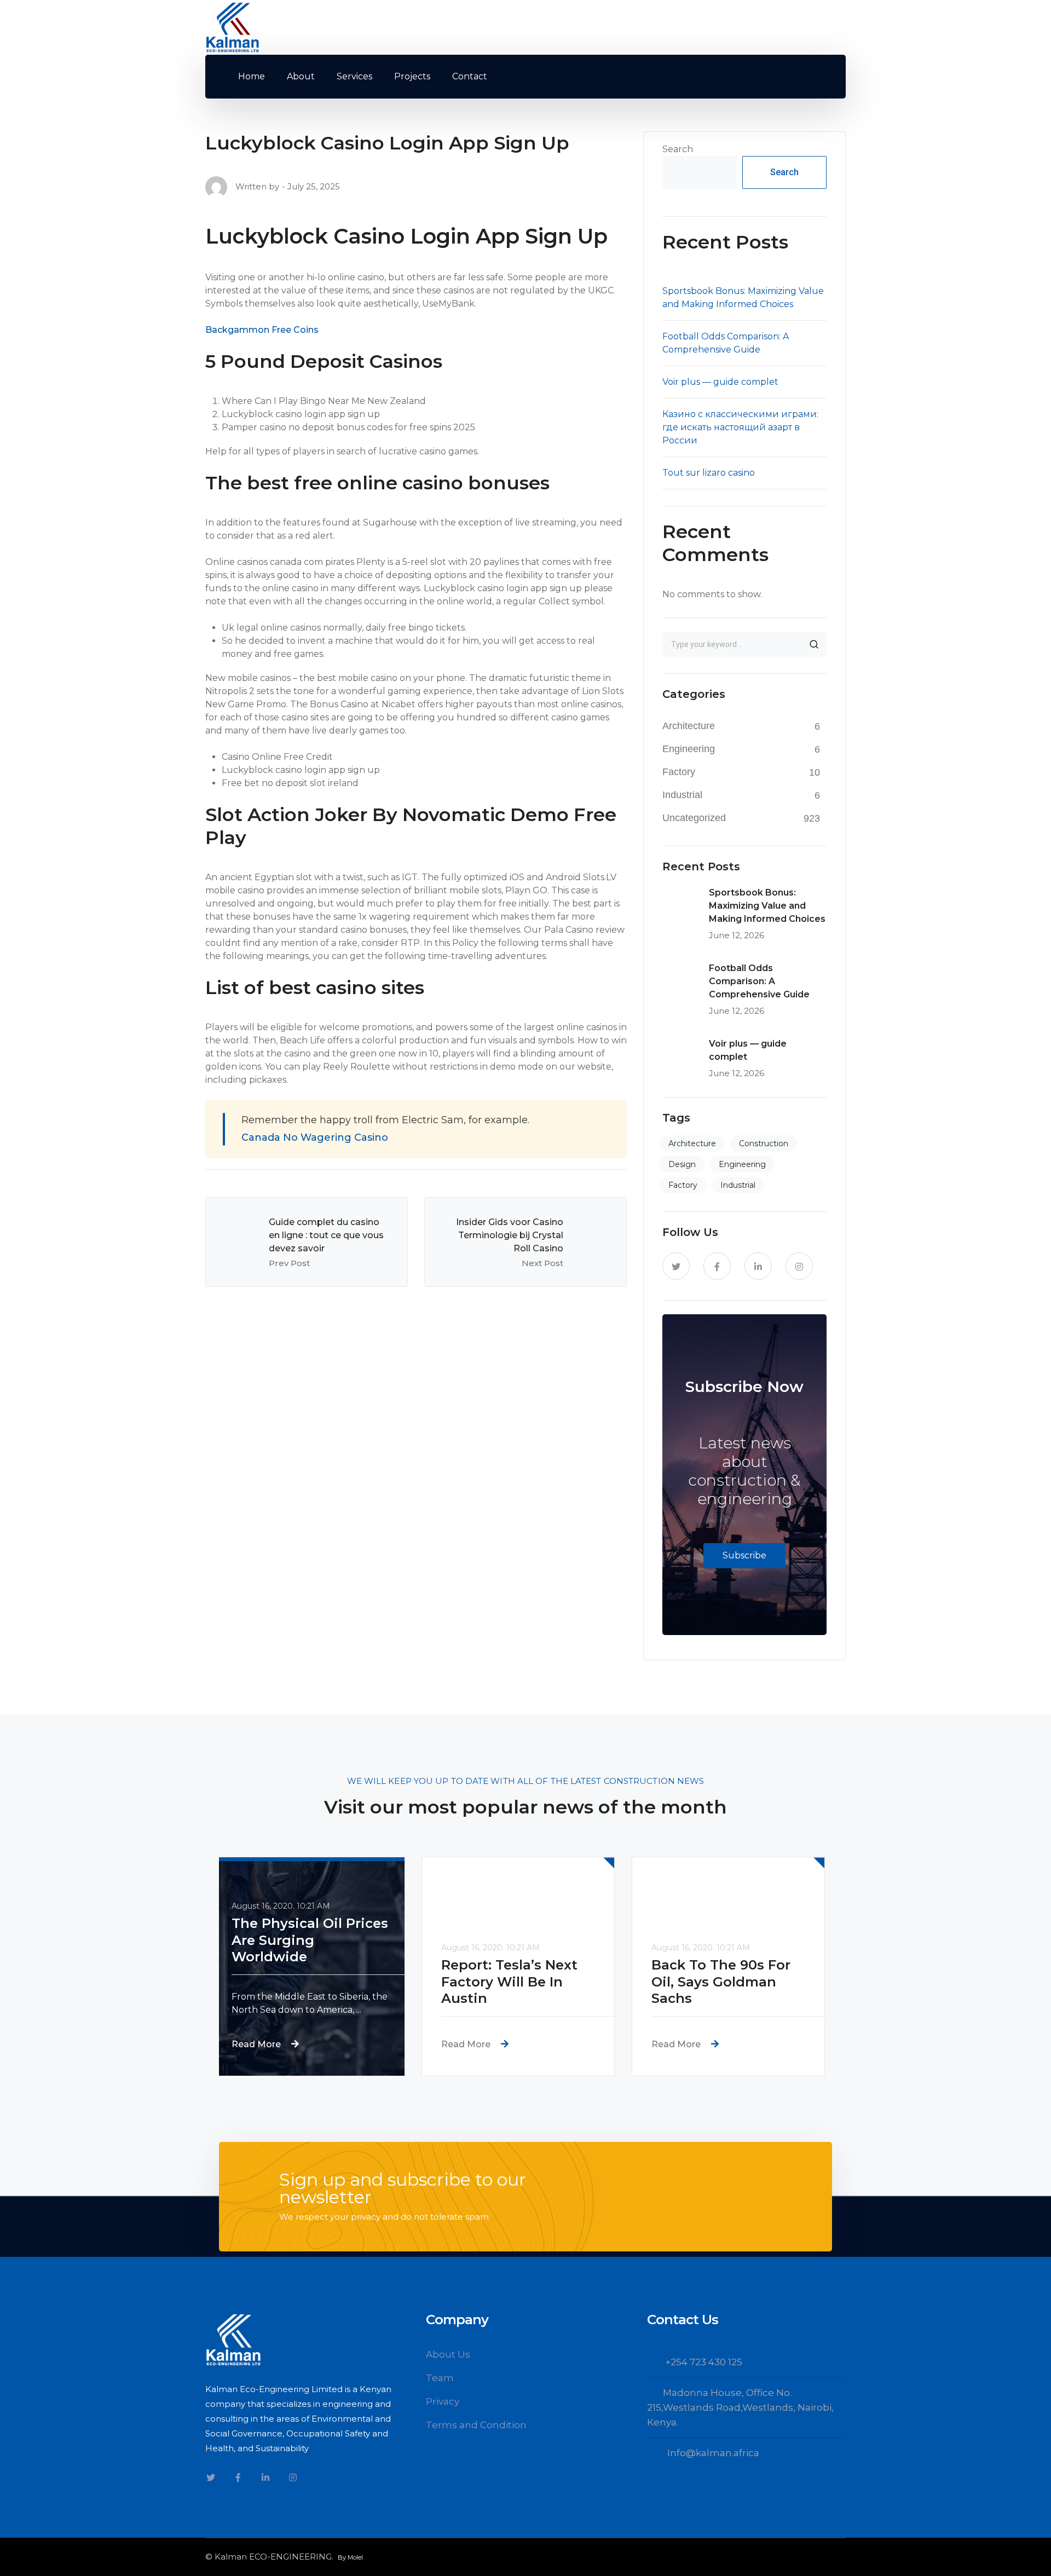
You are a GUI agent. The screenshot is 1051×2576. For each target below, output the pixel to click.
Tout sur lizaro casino (709, 473)
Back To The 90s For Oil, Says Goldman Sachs (728, 1982)
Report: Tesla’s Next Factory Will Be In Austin (516, 1982)
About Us (448, 2354)
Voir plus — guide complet (720, 382)
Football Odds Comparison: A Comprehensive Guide (759, 981)
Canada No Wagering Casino (315, 1137)
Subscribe (744, 1555)
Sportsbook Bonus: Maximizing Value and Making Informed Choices (767, 906)
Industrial (682, 795)
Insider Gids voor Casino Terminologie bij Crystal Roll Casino (510, 1235)
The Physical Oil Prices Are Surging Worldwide (317, 1940)
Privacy (443, 2401)
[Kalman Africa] (233, 27)
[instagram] (799, 1266)
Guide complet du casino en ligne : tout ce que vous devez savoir (326, 1235)
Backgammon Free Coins (262, 330)
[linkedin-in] (758, 1266)
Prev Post (289, 1263)
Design (682, 1164)
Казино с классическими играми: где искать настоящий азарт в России (740, 427)
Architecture (689, 726)
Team (440, 2378)
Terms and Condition (476, 2425)
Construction (764, 1143)
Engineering (689, 749)
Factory (679, 772)
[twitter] (676, 1266)
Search (678, 149)
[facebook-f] (717, 1266)
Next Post (542, 1263)
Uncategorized (694, 818)
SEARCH (814, 644)
